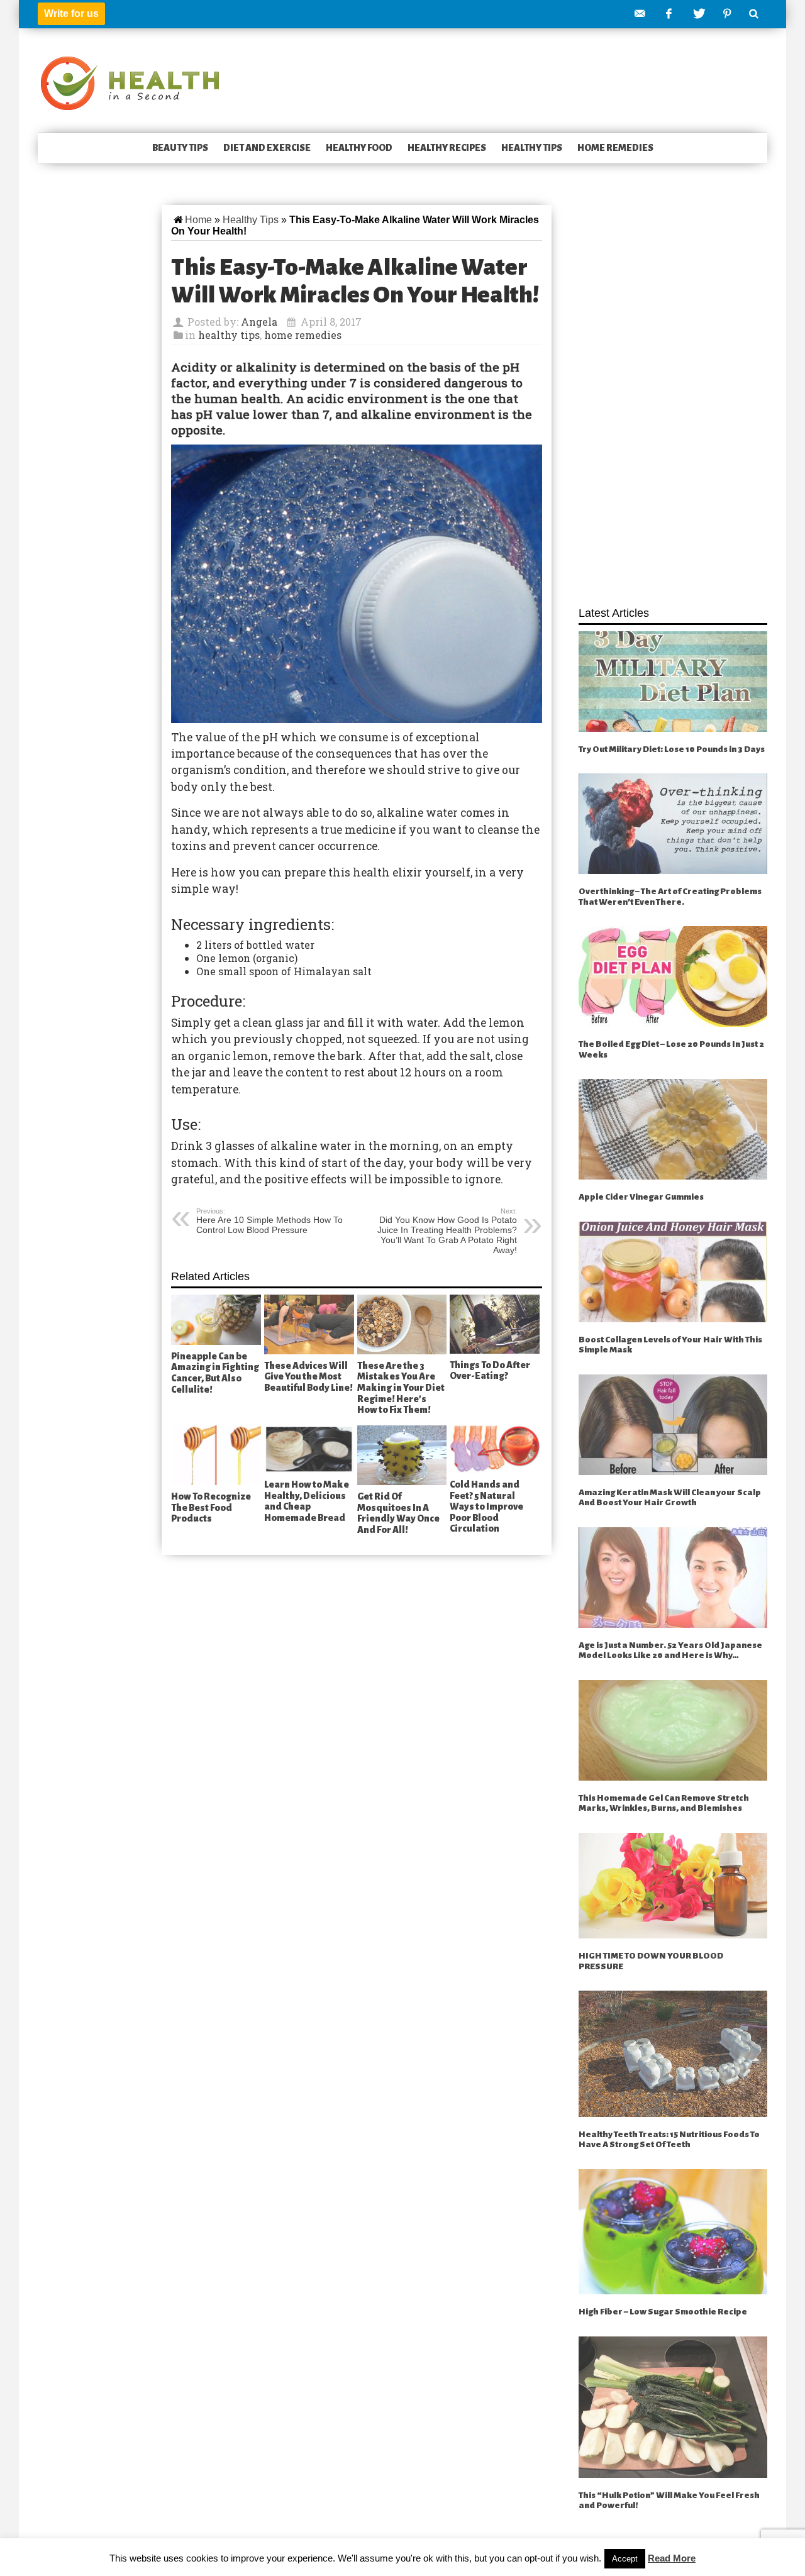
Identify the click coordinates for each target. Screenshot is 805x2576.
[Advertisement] (673, 399)
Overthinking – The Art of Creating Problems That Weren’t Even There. (670, 897)
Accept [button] (625, 2559)
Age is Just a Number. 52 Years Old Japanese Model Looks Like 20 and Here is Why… (670, 1650)
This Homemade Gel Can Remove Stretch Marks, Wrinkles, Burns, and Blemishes (664, 1803)
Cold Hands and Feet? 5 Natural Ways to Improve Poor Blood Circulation (486, 1506)
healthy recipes (447, 148)
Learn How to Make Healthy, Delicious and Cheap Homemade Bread (307, 1501)
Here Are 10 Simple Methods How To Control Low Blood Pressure (269, 1221)
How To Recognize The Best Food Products (211, 1507)
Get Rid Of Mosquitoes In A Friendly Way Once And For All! (398, 1513)
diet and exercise (267, 148)
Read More (672, 2558)
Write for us (71, 14)
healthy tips (532, 148)
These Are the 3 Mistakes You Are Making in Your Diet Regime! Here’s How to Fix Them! (401, 1388)
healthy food (359, 148)
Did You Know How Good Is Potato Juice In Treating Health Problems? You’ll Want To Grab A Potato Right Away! (447, 1231)
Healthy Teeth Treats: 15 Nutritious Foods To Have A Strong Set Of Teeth (669, 2140)
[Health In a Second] (130, 82)
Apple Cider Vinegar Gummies (641, 1197)
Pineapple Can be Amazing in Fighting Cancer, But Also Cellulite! (215, 1373)
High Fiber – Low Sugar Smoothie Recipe (663, 2312)
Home (198, 220)
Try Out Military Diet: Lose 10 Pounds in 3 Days (672, 749)
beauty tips (180, 148)
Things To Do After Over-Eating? (490, 1371)
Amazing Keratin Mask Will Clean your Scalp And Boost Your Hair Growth (670, 1498)
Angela (259, 322)
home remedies (615, 148)
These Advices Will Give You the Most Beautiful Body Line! (308, 1377)
